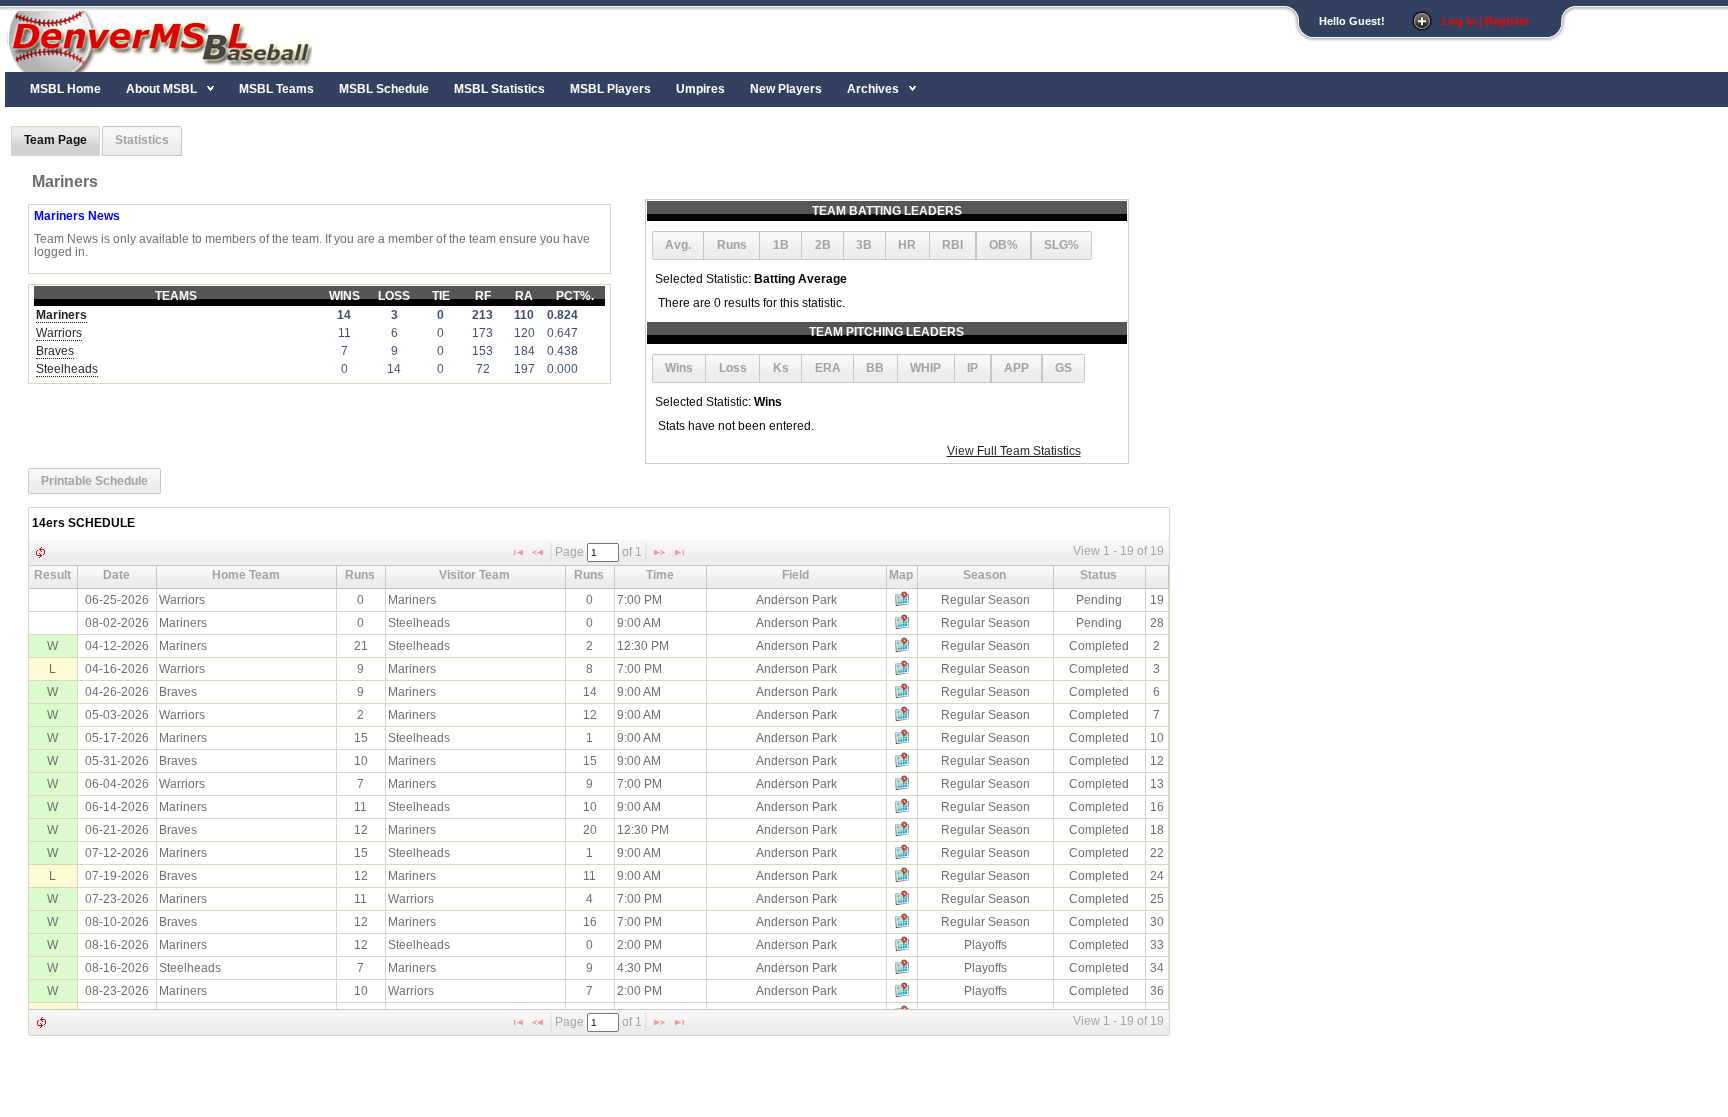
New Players (786, 89)
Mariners (61, 315)
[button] (678, 245)
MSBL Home (65, 89)
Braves (55, 351)
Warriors (59, 333)
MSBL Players (610, 89)
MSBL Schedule (384, 89)
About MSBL (161, 89)
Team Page (55, 140)
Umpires (700, 89)
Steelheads (67, 369)
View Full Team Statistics (1014, 451)
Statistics (142, 140)
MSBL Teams (276, 89)
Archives (873, 89)
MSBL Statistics (499, 89)
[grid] (599, 807)
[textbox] (603, 552)
